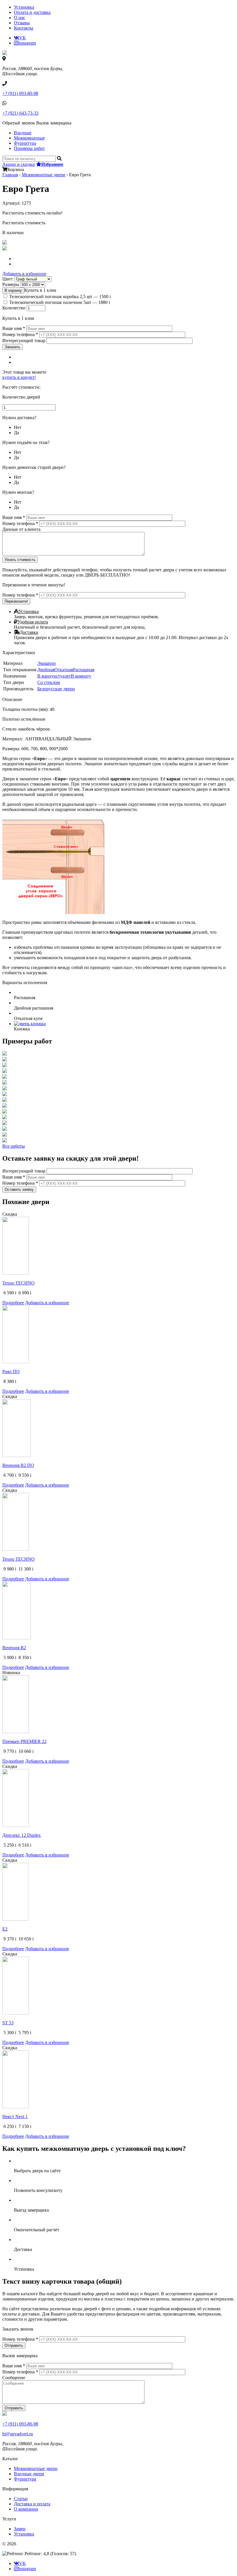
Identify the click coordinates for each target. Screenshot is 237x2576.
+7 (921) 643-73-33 (20, 113)
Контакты (24, 28)
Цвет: (8, 279)
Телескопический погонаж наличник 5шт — (60, 302)
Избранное (52, 164)
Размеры (11, 284)
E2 (5, 1929)
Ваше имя (14, 328)
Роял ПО (11, 1372)
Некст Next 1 (15, 2117)
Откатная (64, 670)
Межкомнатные (29, 138)
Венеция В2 (14, 1648)
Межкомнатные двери (43, 175)
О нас (20, 18)
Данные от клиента (21, 529)
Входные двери (29, 2474)
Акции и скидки (19, 164)
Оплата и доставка (32, 12)
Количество (14, 308)
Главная (10, 175)
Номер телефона (20, 334)
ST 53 (8, 2023)
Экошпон (47, 663)
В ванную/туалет (54, 676)
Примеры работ (29, 148)
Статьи (21, 2499)
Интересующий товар (24, 341)
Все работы (14, 1146)
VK (23, 38)
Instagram (27, 43)
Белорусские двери (56, 689)
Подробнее (13, 1303)
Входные (23, 133)
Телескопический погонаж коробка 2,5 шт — (60, 297)
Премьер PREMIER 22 (24, 1741)
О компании (26, 2509)
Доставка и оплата (32, 2504)
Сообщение (14, 2378)
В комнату (81, 676)
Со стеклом (49, 682)
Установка (24, 7)
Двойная (46, 670)
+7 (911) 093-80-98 (20, 93)
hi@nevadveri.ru (18, 2434)
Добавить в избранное (24, 274)
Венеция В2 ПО (18, 1465)
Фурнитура (25, 143)
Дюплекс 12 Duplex (22, 1835)
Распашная (84, 670)
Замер (20, 2529)
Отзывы (22, 23)
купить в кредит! (19, 377)
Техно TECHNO (18, 1283)
